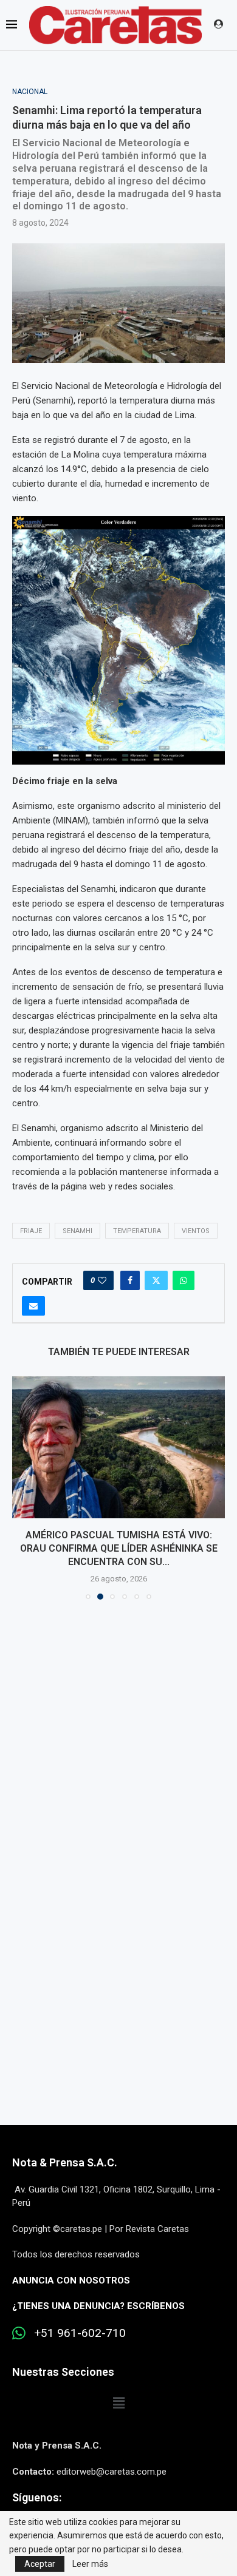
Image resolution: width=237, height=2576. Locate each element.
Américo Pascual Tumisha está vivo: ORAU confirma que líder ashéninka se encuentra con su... (119, 1549)
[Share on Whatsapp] (184, 1280)
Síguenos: (37, 2497)
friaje (31, 1231)
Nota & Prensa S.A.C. (65, 2162)
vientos (196, 1231)
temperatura (137, 1231)
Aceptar (40, 2564)
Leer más (90, 2564)
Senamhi (77, 1231)
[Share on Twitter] (156, 1280)
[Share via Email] (33, 1306)
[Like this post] (102, 1280)
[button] (22, 1487)
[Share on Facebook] (130, 1280)
